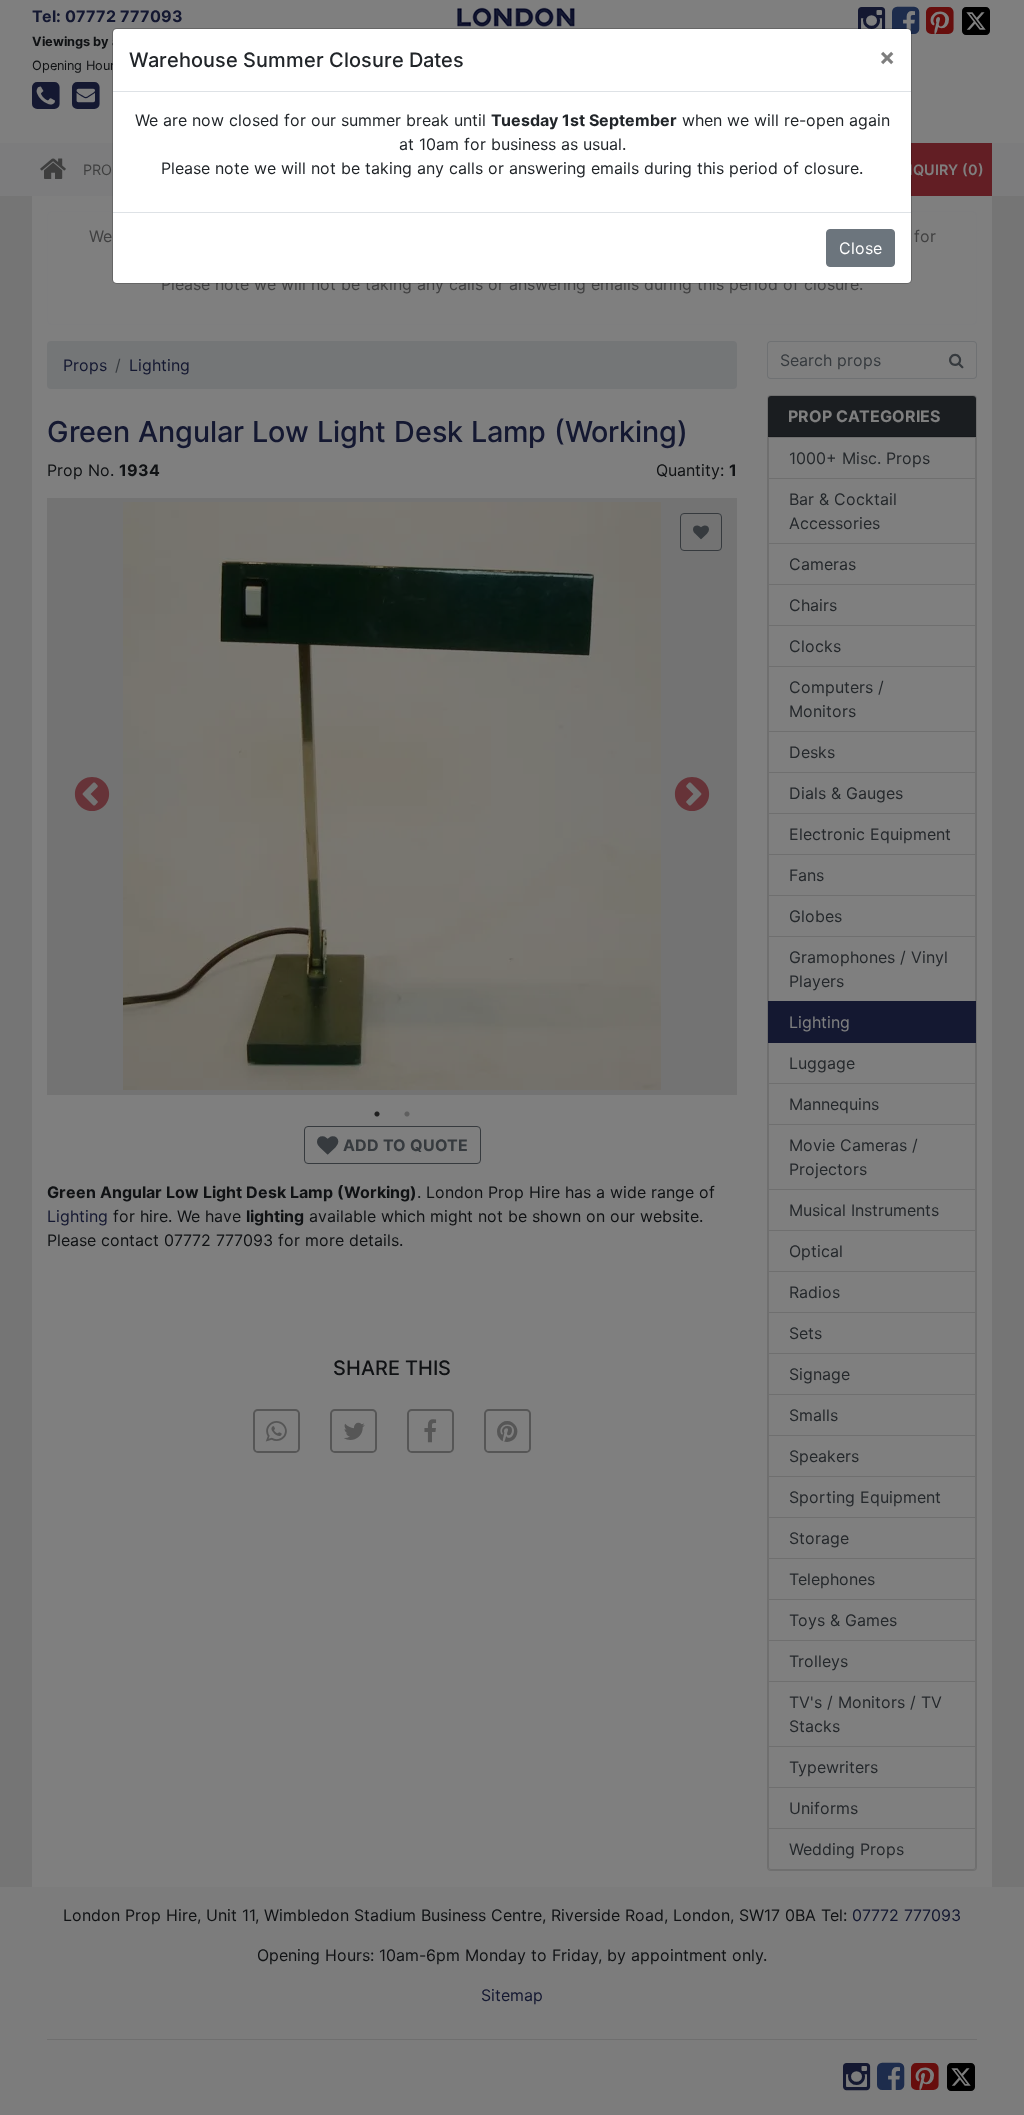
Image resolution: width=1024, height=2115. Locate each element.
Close (860, 248)
